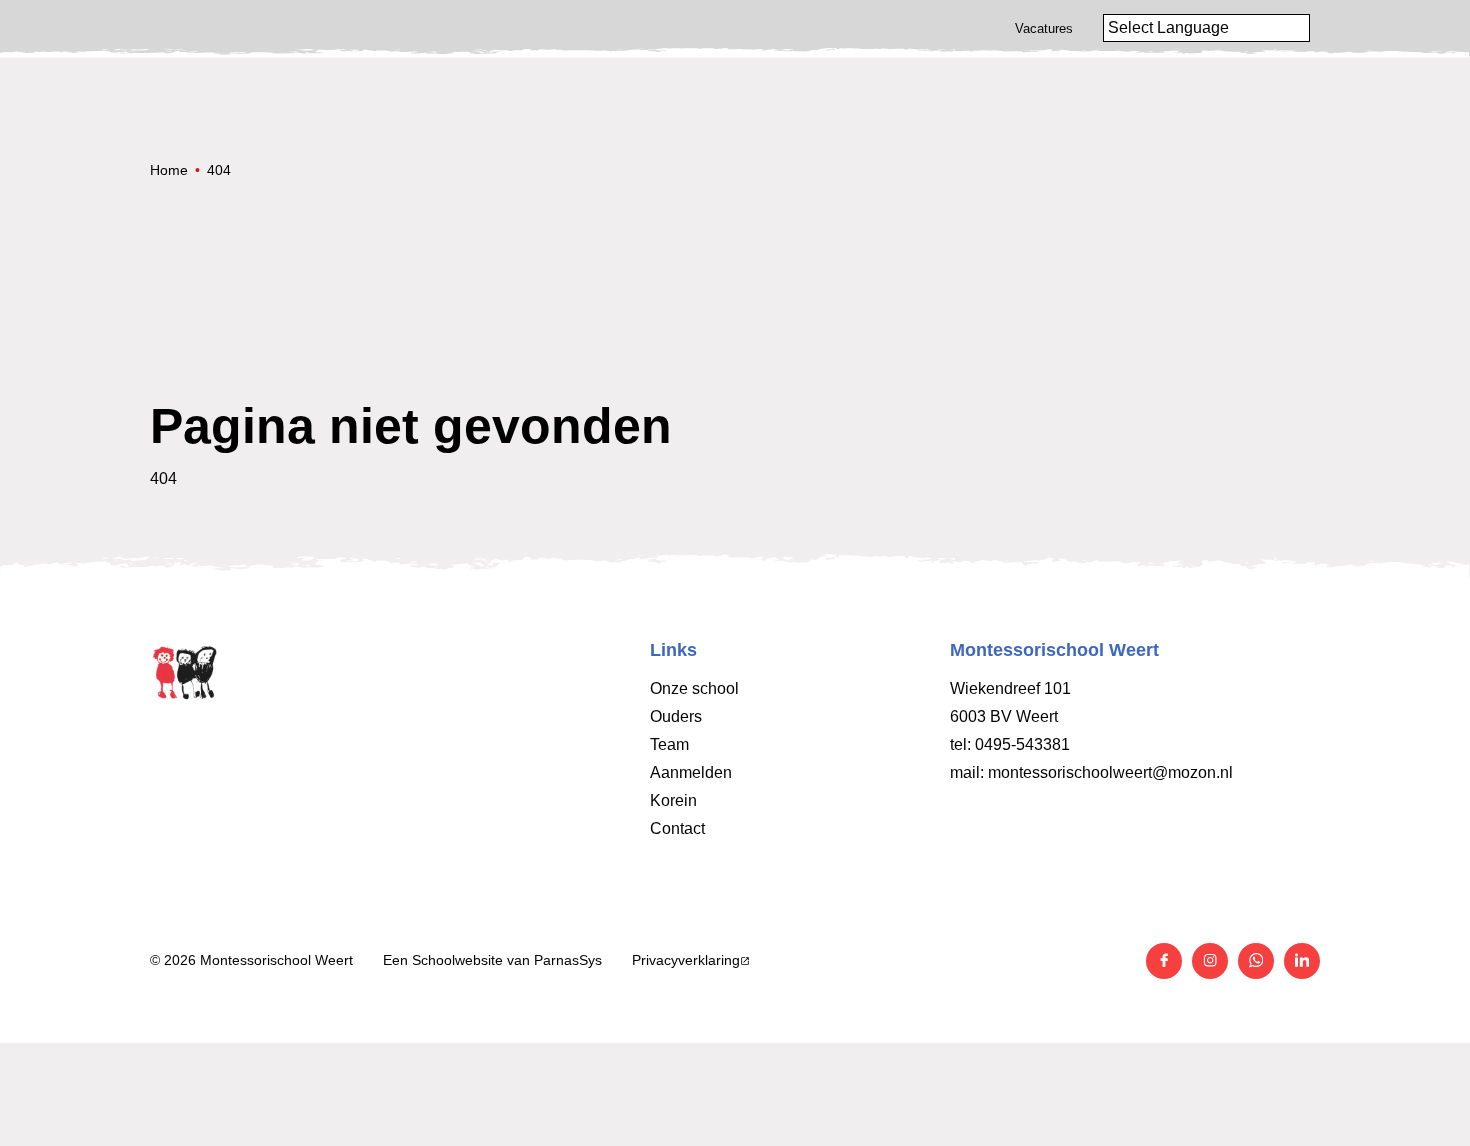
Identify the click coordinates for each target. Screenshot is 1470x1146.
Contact (677, 828)
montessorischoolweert (1070, 772)
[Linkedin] (1302, 961)
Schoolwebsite (457, 960)
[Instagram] (1210, 961)
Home (169, 170)
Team (669, 744)
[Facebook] (1164, 961)
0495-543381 (1022, 744)
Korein (673, 800)
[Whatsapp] (1256, 961)
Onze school (694, 688)
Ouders (676, 716)
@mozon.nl (1192, 772)
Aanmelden (691, 772)
